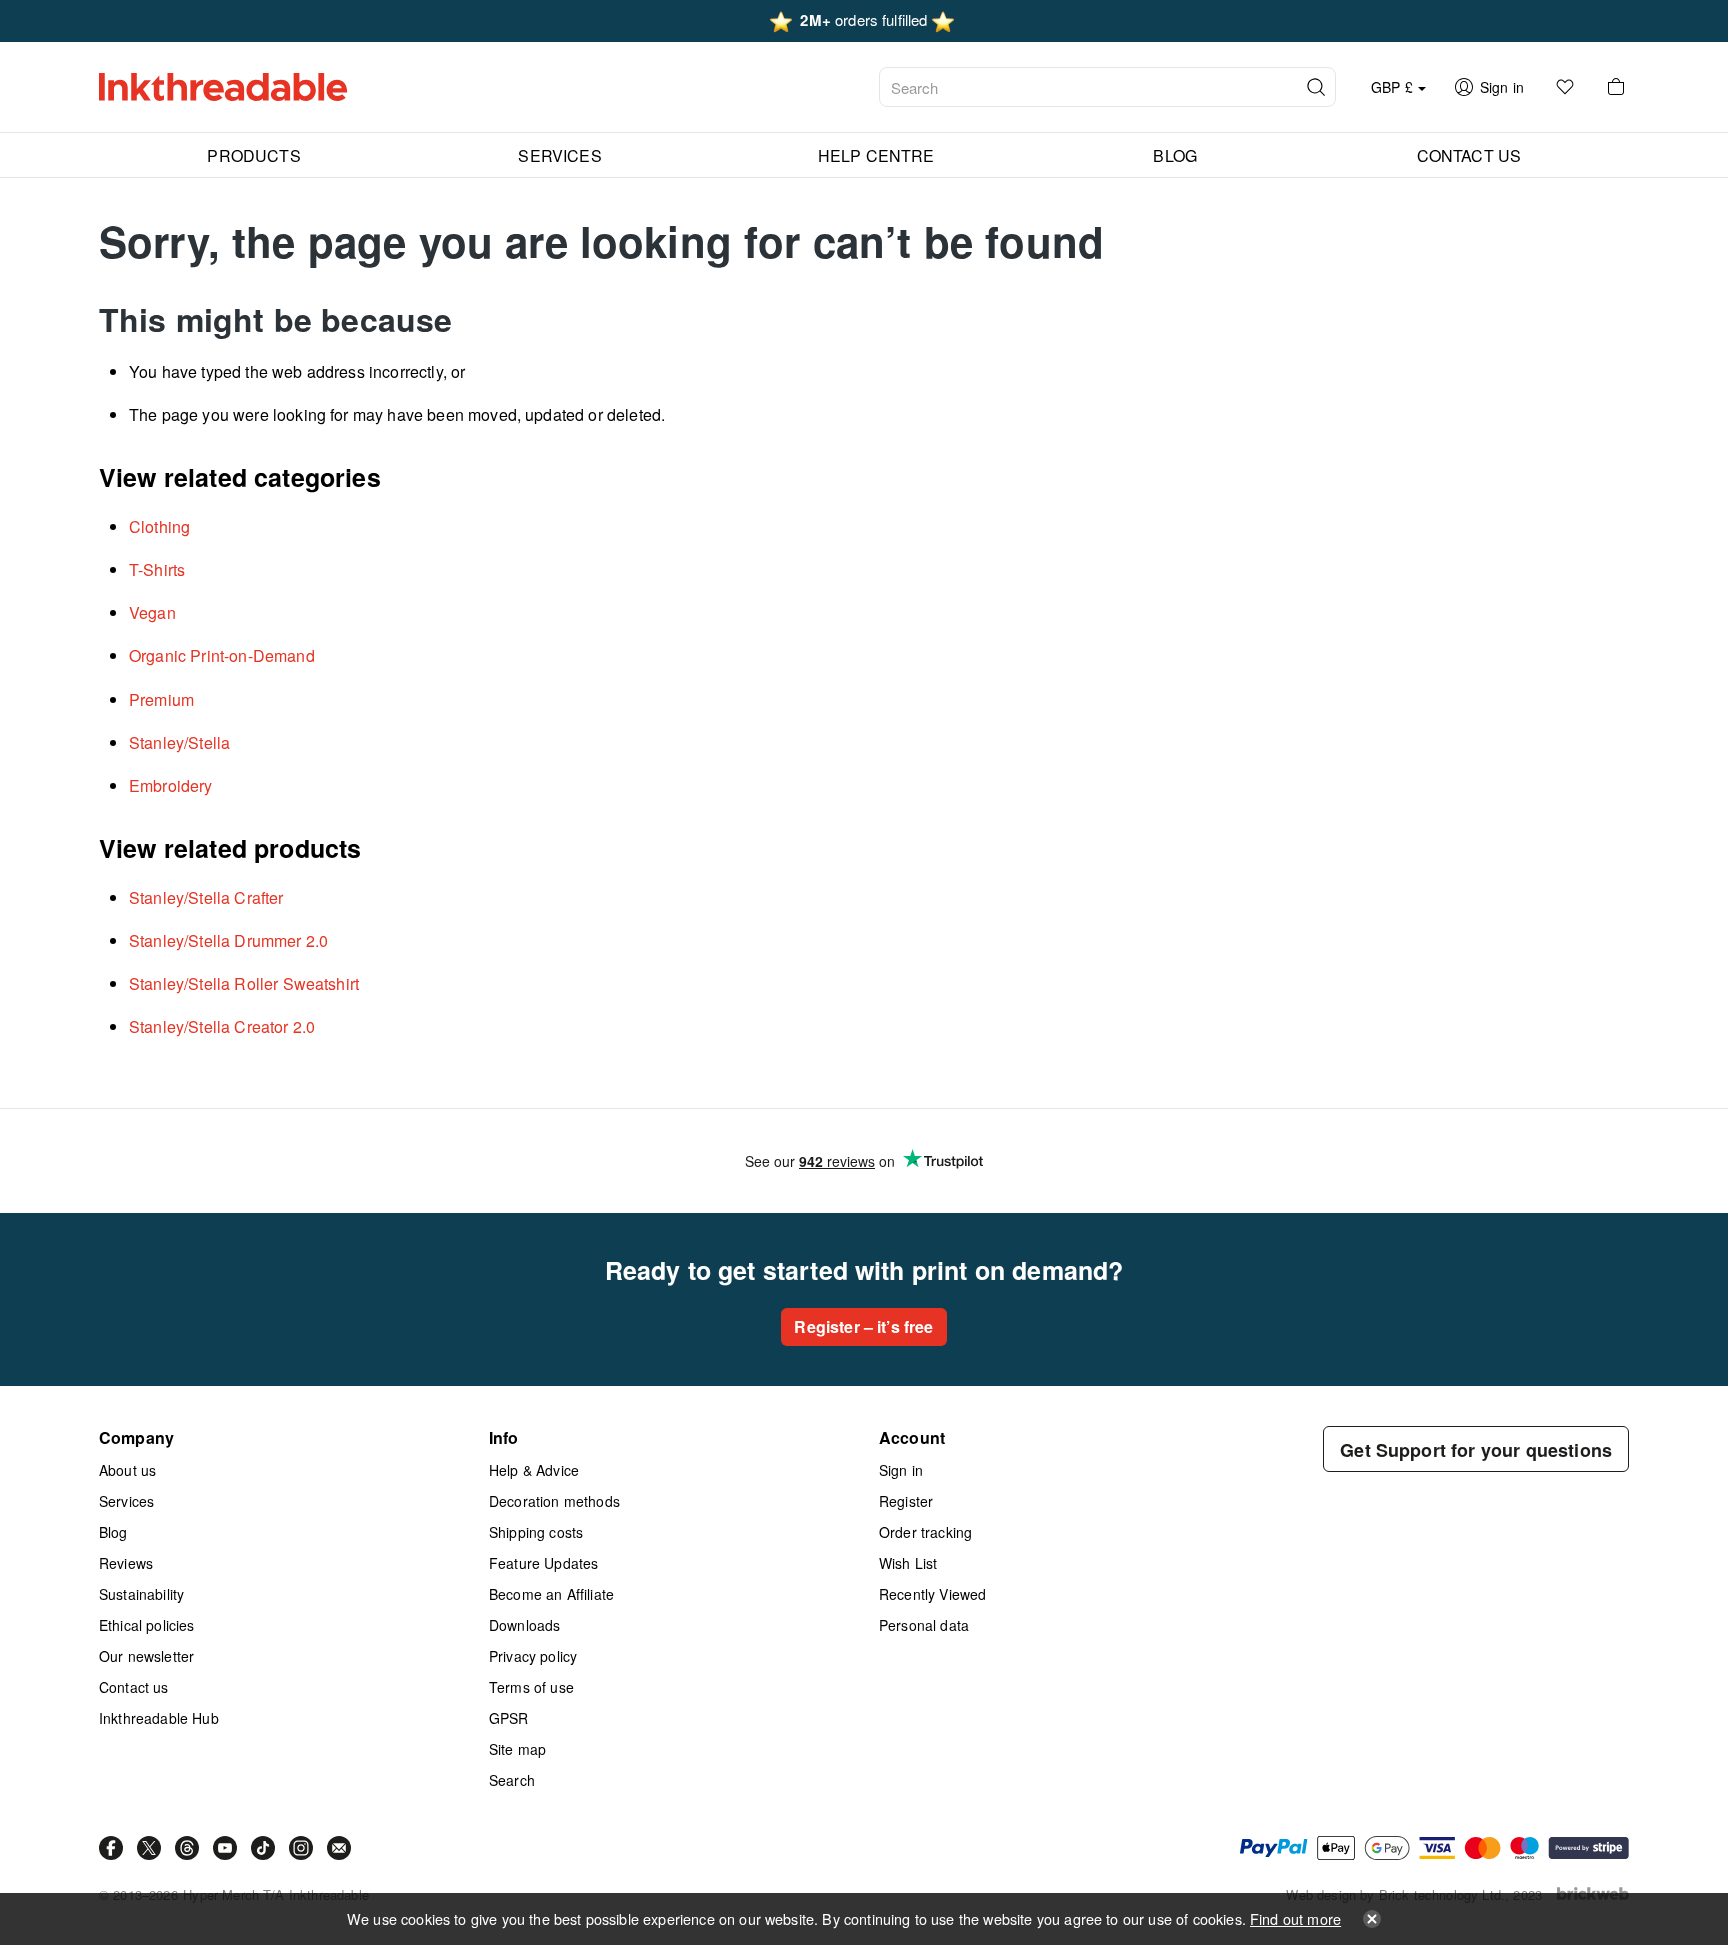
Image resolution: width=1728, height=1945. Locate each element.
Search (512, 1780)
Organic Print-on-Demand (222, 655)
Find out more (1295, 1918)
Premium (161, 699)
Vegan (152, 612)
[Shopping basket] (1616, 87)
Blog (113, 1532)
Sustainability (141, 1594)
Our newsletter (146, 1656)
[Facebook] (111, 1848)
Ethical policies (147, 1625)
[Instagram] (301, 1848)
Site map (517, 1749)
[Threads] (187, 1848)
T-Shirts (157, 569)
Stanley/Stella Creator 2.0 (222, 1026)
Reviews (126, 1563)
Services (126, 1501)
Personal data (924, 1625)
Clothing (159, 526)
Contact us (134, 1687)
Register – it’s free (863, 1326)
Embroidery (171, 785)
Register (906, 1501)
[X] (149, 1848)
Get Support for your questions (1476, 1450)
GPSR (509, 1718)
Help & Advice (534, 1470)
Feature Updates (543, 1563)
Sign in (901, 1470)
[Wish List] (1565, 87)
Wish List (908, 1563)
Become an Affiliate (551, 1594)
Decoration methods (554, 1501)
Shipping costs (536, 1532)
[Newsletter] (339, 1848)
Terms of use (531, 1687)
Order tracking (925, 1532)
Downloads (524, 1625)
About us (127, 1470)
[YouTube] (225, 1848)
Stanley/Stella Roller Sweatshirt (244, 983)
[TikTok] (263, 1848)
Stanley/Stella (179, 742)
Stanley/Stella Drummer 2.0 (228, 940)
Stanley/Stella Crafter (206, 897)
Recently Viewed (932, 1594)
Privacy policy (533, 1656)
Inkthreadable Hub (159, 1718)
